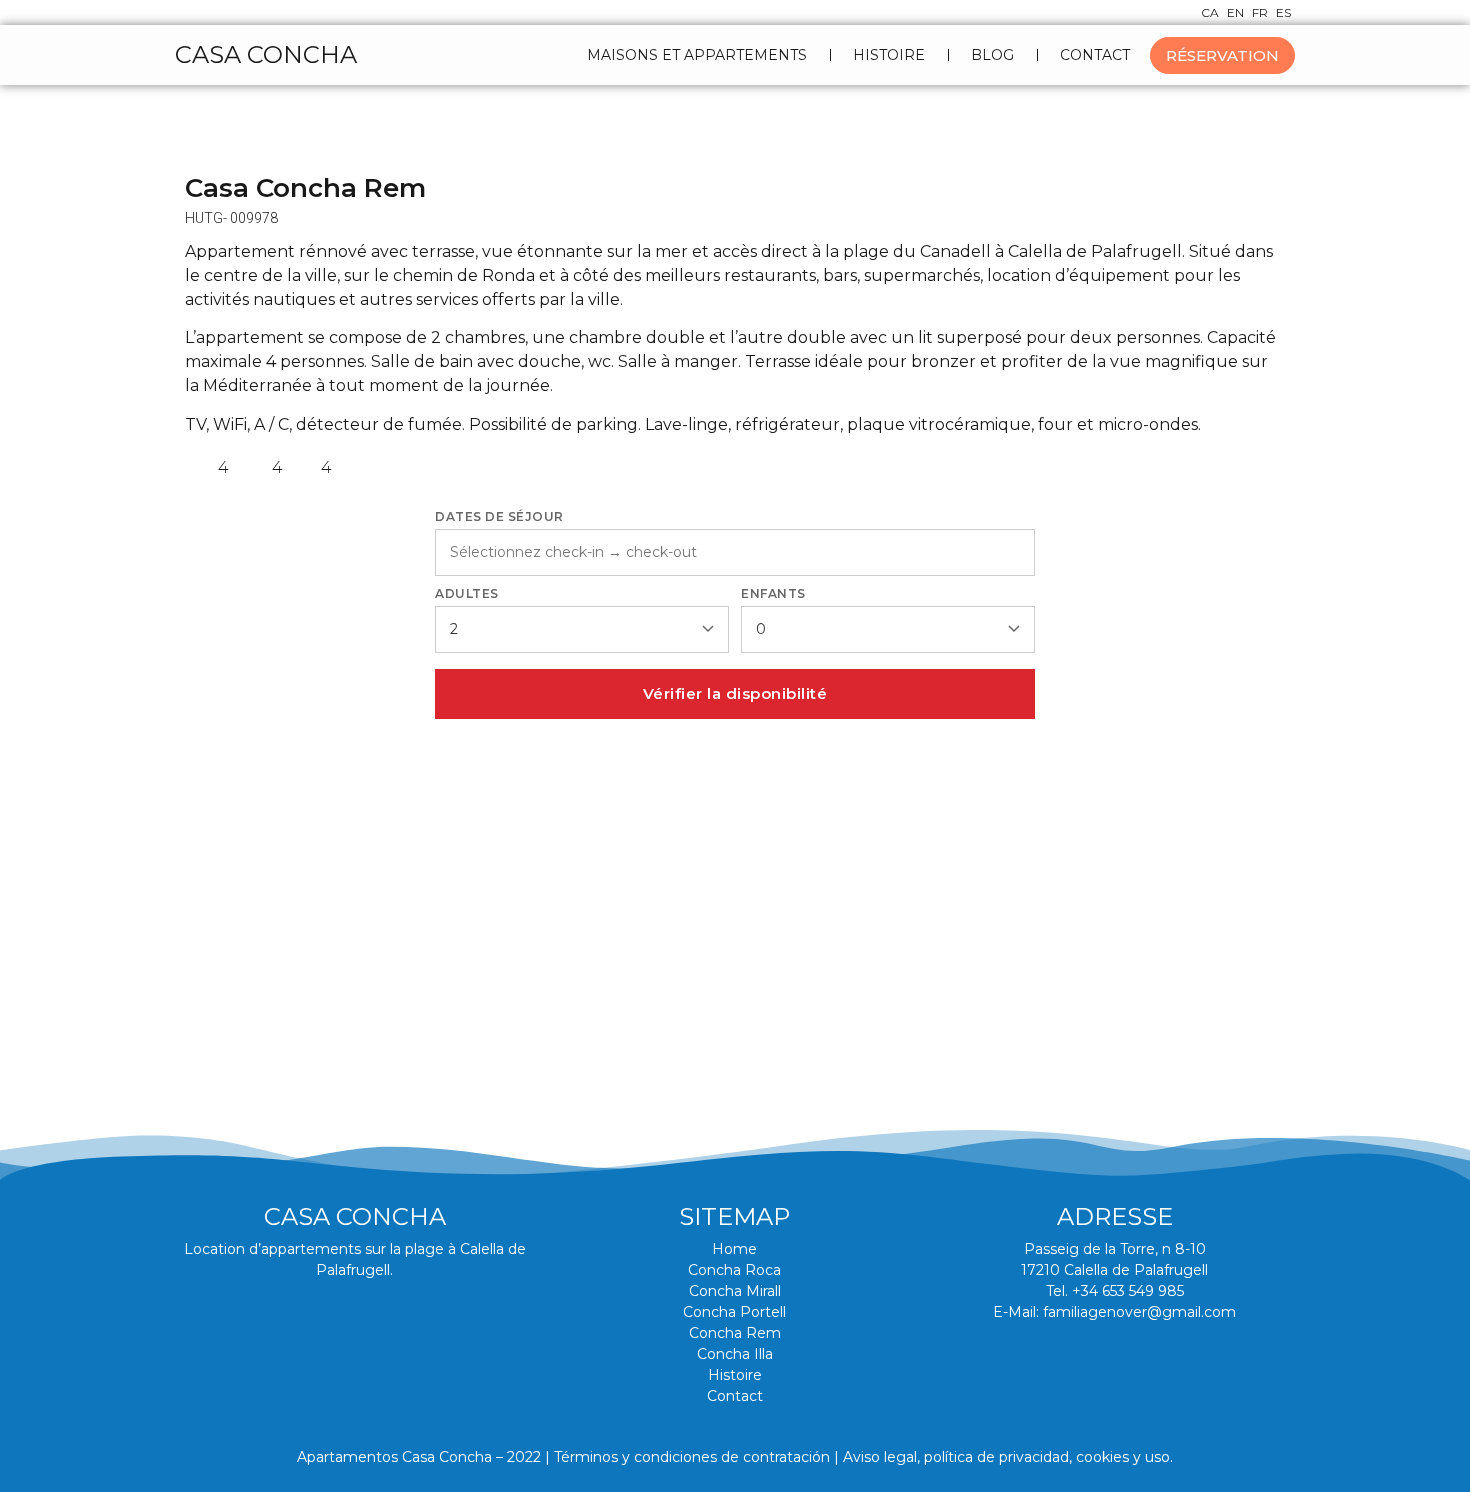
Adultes (467, 594)
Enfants (773, 594)
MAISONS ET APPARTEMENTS (697, 55)
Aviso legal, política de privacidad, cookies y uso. (1008, 1457)
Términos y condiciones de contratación (692, 1457)
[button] (207, 857)
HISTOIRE (889, 55)
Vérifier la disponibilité (735, 693)
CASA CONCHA (266, 54)
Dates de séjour (499, 517)
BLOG (992, 55)
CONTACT (1095, 55)
